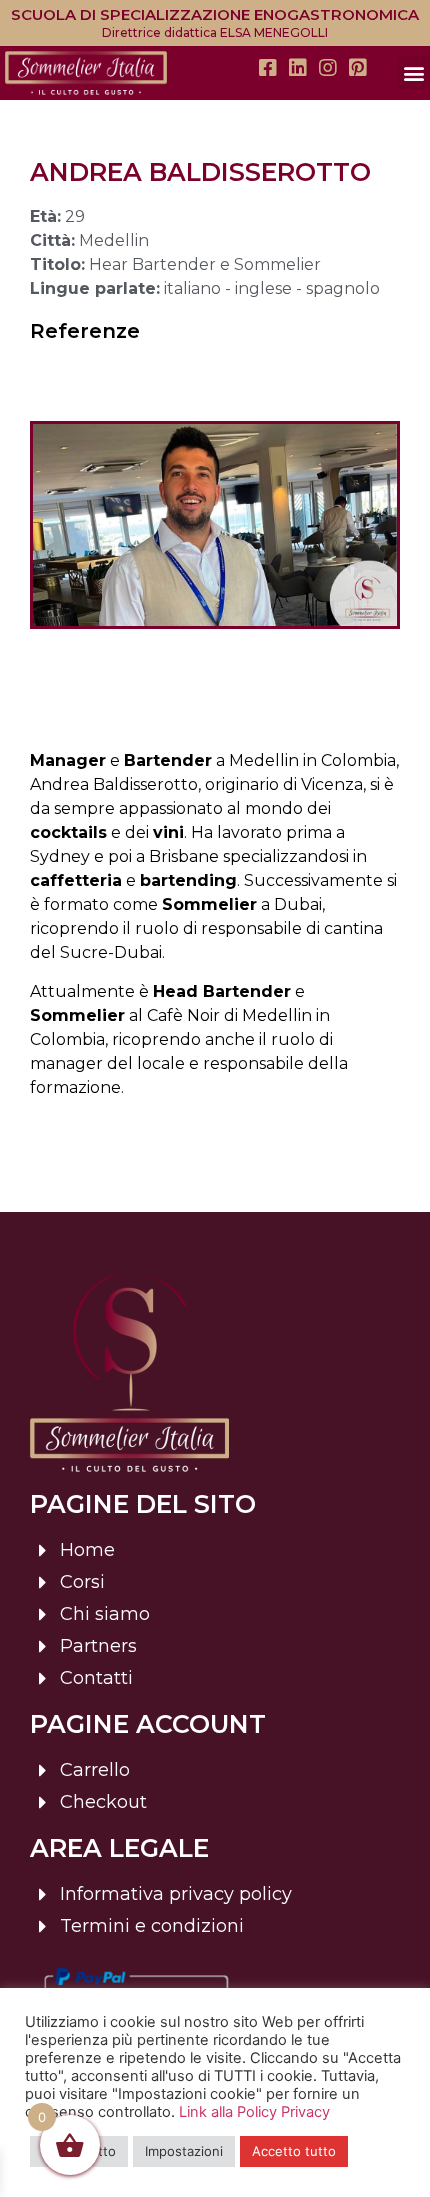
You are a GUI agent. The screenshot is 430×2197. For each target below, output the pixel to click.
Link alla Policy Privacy (254, 2112)
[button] (413, 72)
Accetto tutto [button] (294, 2151)
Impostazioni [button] (184, 2151)
